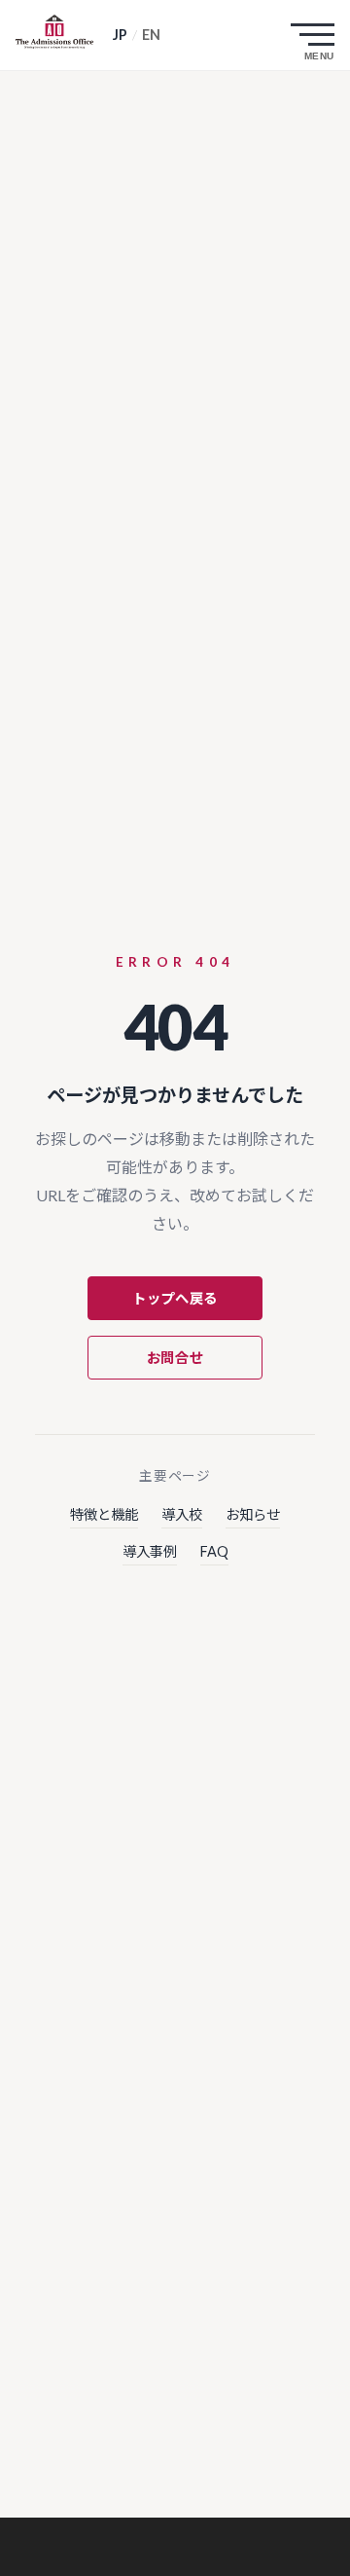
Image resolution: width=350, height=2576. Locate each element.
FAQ (214, 1551)
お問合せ (175, 1358)
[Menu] (317, 35)
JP (120, 35)
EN (151, 35)
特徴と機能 (104, 1514)
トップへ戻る (175, 1298)
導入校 (182, 1514)
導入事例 (150, 1551)
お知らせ (253, 1514)
